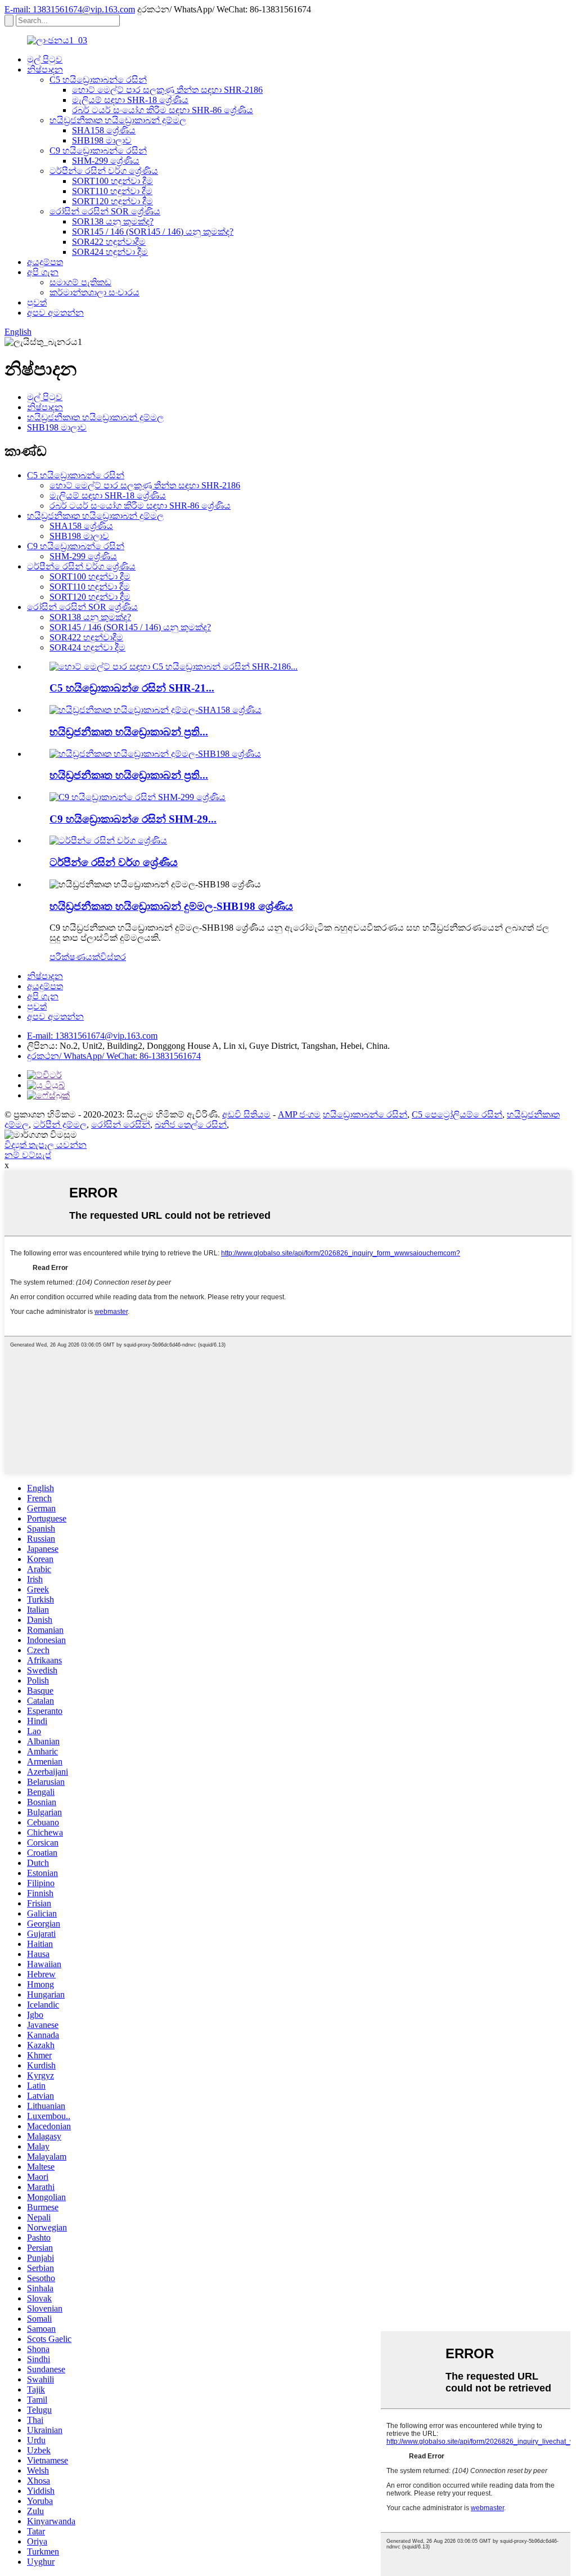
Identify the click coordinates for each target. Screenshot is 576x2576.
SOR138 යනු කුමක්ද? (113, 221)
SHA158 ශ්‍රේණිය (104, 130)
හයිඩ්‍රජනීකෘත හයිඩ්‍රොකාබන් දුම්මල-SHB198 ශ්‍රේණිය (171, 906)
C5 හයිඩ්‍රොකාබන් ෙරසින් (98, 80)
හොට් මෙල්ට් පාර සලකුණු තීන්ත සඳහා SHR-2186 (167, 90)
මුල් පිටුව (45, 59)
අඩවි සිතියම (246, 1114)
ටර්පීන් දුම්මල (60, 1125)
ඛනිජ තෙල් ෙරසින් (191, 1125)
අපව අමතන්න (55, 313)
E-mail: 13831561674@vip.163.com (70, 9)
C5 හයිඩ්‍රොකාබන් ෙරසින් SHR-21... (132, 688)
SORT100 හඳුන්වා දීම (112, 181)
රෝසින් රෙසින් (121, 1125)
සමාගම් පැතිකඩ (80, 282)
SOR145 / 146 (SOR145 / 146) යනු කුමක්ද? (153, 232)
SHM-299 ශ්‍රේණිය (106, 161)
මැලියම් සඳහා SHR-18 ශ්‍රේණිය (130, 100)
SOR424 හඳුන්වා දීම (110, 252)
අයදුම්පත (45, 262)
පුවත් (37, 302)
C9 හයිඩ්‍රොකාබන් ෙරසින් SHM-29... (133, 819)
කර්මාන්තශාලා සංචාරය (94, 292)
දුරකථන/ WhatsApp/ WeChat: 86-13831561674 (114, 1056)
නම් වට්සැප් (28, 1155)
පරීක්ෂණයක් (75, 957)
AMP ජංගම (299, 1114)
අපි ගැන (43, 272)
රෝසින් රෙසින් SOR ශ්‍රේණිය (105, 211)
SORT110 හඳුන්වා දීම (112, 191)
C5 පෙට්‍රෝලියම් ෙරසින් (457, 1114)
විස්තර (113, 957)
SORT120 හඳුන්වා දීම (112, 201)
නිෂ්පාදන (45, 69)
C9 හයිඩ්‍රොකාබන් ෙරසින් (98, 151)
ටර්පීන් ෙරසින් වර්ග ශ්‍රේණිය (104, 171)
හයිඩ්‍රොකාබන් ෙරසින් (365, 1114)
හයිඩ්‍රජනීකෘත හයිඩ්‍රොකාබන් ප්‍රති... (129, 732)
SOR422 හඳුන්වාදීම (109, 242)
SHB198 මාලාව (102, 140)
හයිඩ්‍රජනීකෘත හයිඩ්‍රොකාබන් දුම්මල (118, 120)
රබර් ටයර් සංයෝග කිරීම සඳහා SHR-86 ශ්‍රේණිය (163, 110)
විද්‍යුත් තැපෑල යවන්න (46, 1145)
